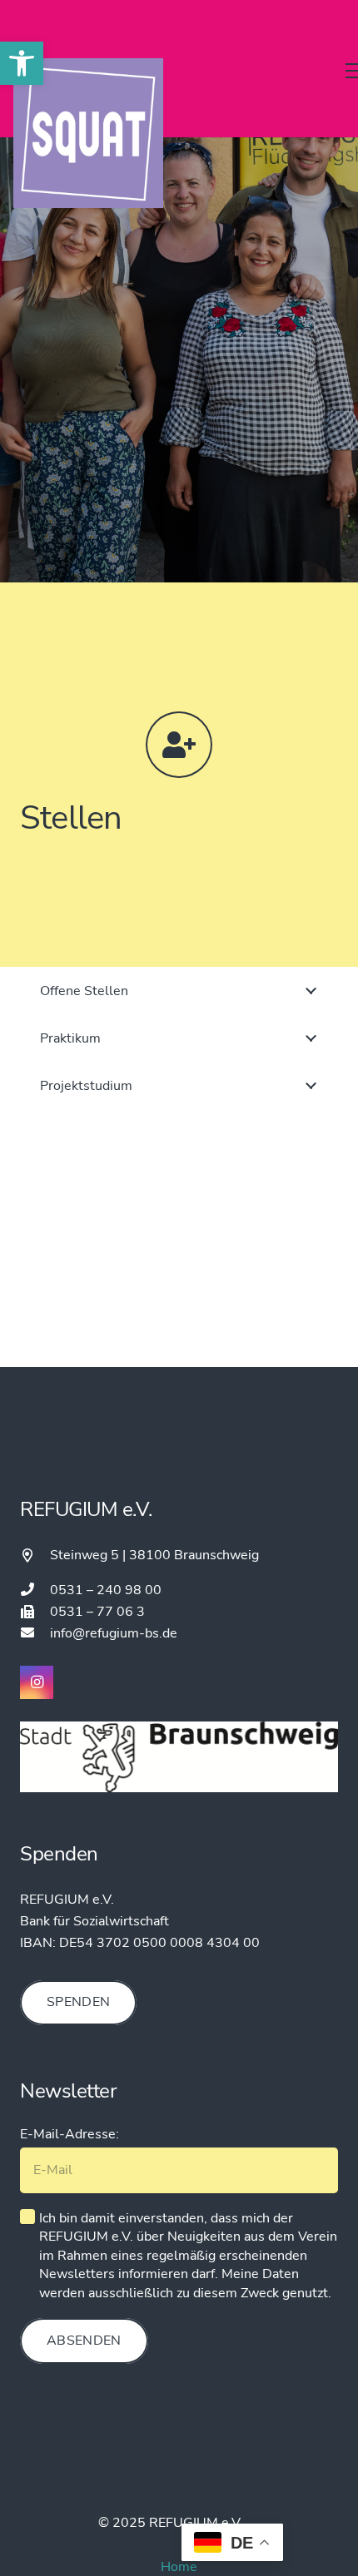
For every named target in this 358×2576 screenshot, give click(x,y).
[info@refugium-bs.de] (35, 1633)
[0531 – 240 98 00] (35, 1590)
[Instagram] (37, 1682)
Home (179, 2567)
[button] (22, 63)
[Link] (88, 133)
